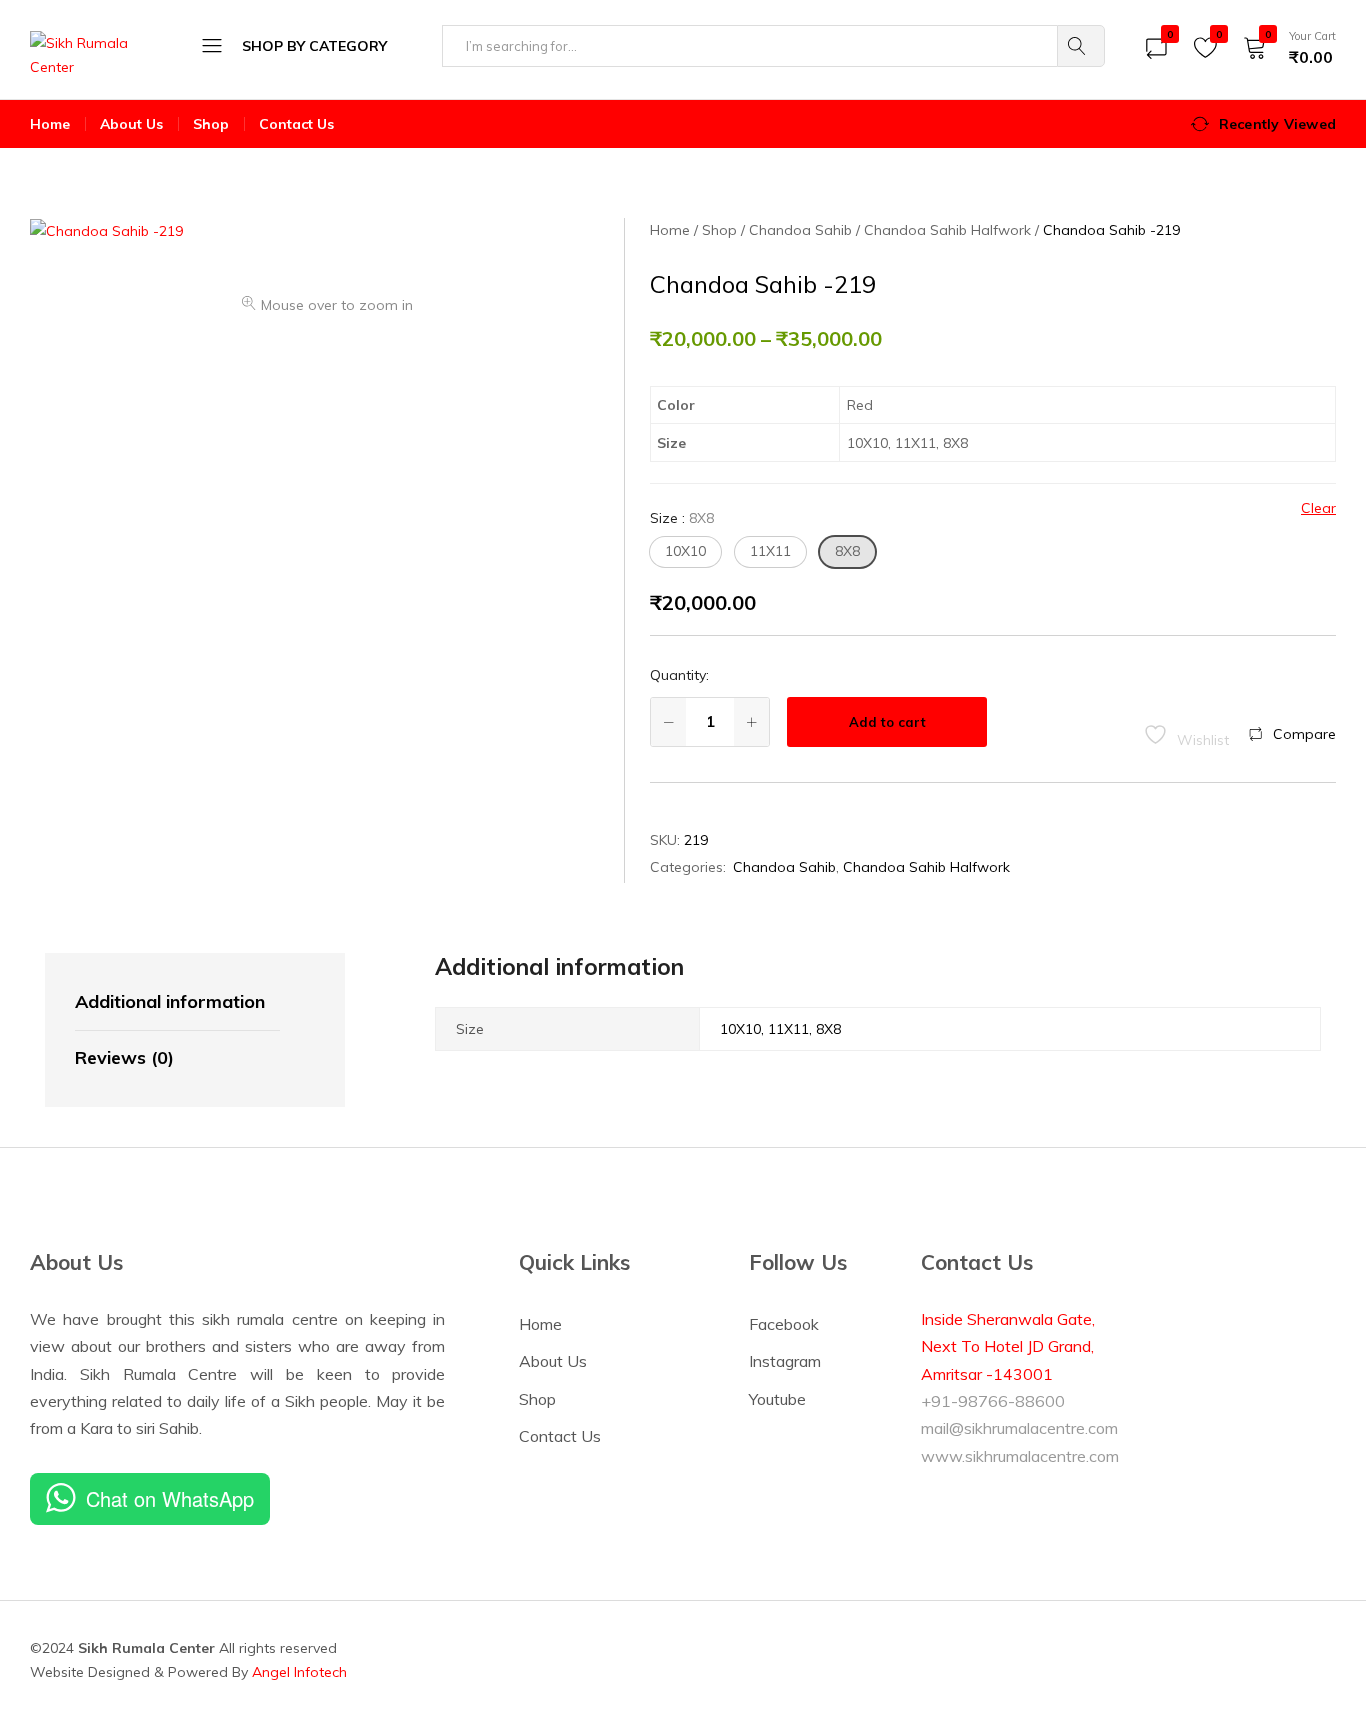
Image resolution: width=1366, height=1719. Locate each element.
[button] (685, 552)
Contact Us (296, 124)
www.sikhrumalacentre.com (1020, 1456)
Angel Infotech (299, 1672)
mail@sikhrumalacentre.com (1019, 1428)
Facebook (784, 1324)
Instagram (785, 1361)
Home (50, 124)
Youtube (777, 1399)
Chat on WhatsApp (170, 1498)
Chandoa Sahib (784, 867)
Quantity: (679, 675)
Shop (211, 124)
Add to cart (887, 722)
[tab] (177, 1003)
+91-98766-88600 (993, 1401)
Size (682, 518)
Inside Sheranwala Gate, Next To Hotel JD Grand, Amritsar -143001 (1008, 1346)
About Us (131, 124)
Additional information (170, 1001)
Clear (1318, 508)
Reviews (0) (124, 1057)
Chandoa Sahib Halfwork (926, 867)
